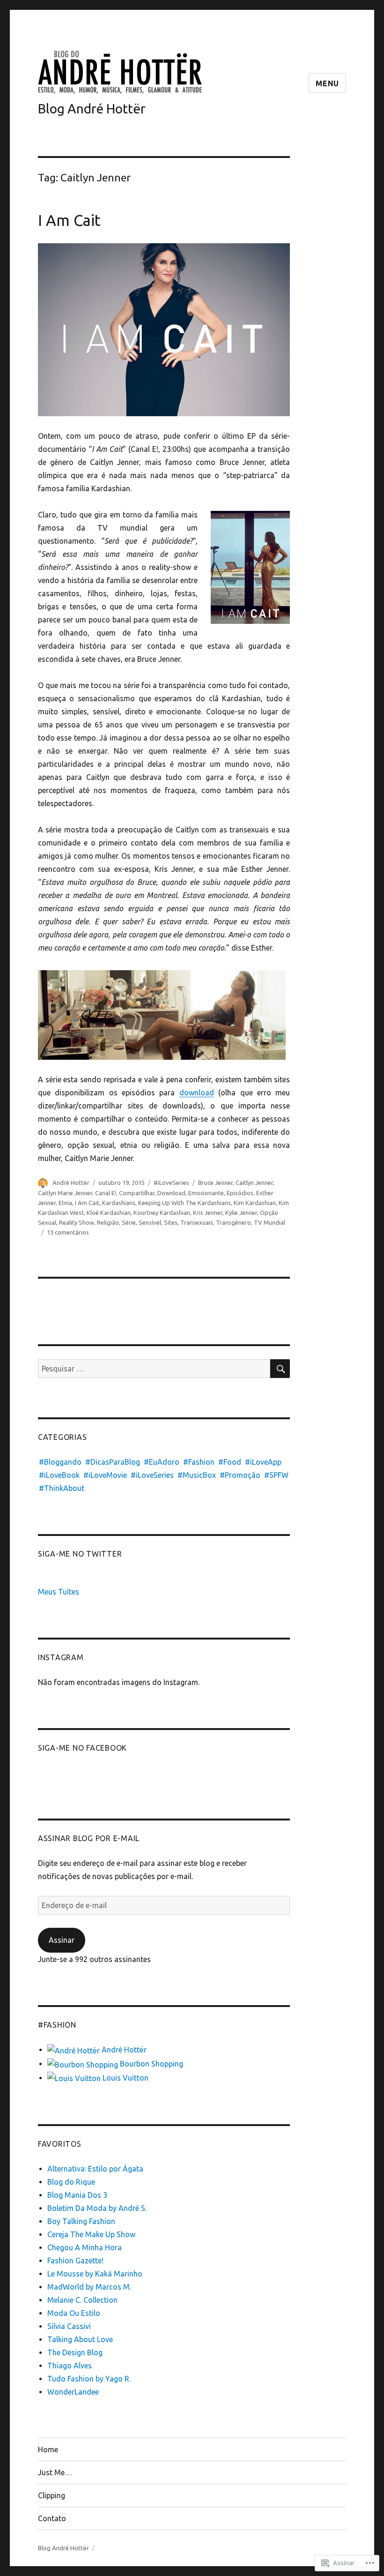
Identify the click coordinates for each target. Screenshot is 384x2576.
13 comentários (68, 1232)
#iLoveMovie (105, 1475)
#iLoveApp (263, 1462)
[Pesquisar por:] (154, 1369)
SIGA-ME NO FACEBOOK (82, 1748)
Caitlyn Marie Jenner (65, 1193)
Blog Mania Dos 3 (77, 2195)
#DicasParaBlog (113, 1462)
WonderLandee (73, 2392)
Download (171, 1193)
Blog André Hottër (92, 109)
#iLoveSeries (171, 1183)
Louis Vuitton (125, 2078)
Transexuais (197, 1222)
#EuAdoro (162, 1462)
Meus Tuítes (59, 1592)
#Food (230, 1462)
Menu (327, 83)
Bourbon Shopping (151, 2064)
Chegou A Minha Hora (85, 2247)
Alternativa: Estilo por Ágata (95, 2169)
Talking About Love (80, 2339)
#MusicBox (197, 1475)
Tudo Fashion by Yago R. (89, 2379)
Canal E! (106, 1193)
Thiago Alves (70, 2366)
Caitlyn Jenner (254, 1183)
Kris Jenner (208, 1213)
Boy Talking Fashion (81, 2221)
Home (48, 2449)
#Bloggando (60, 1462)
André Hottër (71, 1183)
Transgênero (233, 1222)
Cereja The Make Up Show (91, 2234)
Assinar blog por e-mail (89, 1838)
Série (129, 1222)
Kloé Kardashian (109, 1213)
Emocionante (206, 1193)
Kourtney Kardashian (162, 1213)
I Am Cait (69, 220)
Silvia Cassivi (69, 2326)
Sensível (150, 1222)
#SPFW (276, 1475)
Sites (171, 1222)
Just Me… (55, 2472)
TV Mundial (270, 1222)
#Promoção (240, 1475)
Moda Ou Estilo (74, 2313)
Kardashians (119, 1203)
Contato (52, 2518)
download (197, 1093)
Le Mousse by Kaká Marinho (95, 2274)
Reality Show (77, 1222)
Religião (108, 1222)
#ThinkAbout (62, 1488)
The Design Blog (75, 2352)
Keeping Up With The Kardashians (185, 1203)
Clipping (52, 2495)
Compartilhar (137, 1193)
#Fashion (199, 1462)
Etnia (65, 1203)
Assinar (62, 1940)
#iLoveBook (59, 1475)
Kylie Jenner (241, 1213)
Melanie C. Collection (82, 2300)
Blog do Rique (71, 2182)
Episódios (240, 1193)
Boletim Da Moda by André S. (97, 2208)
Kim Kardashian (255, 1203)
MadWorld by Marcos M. (89, 2287)
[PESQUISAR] (280, 1369)
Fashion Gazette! (75, 2261)
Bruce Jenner (215, 1183)
